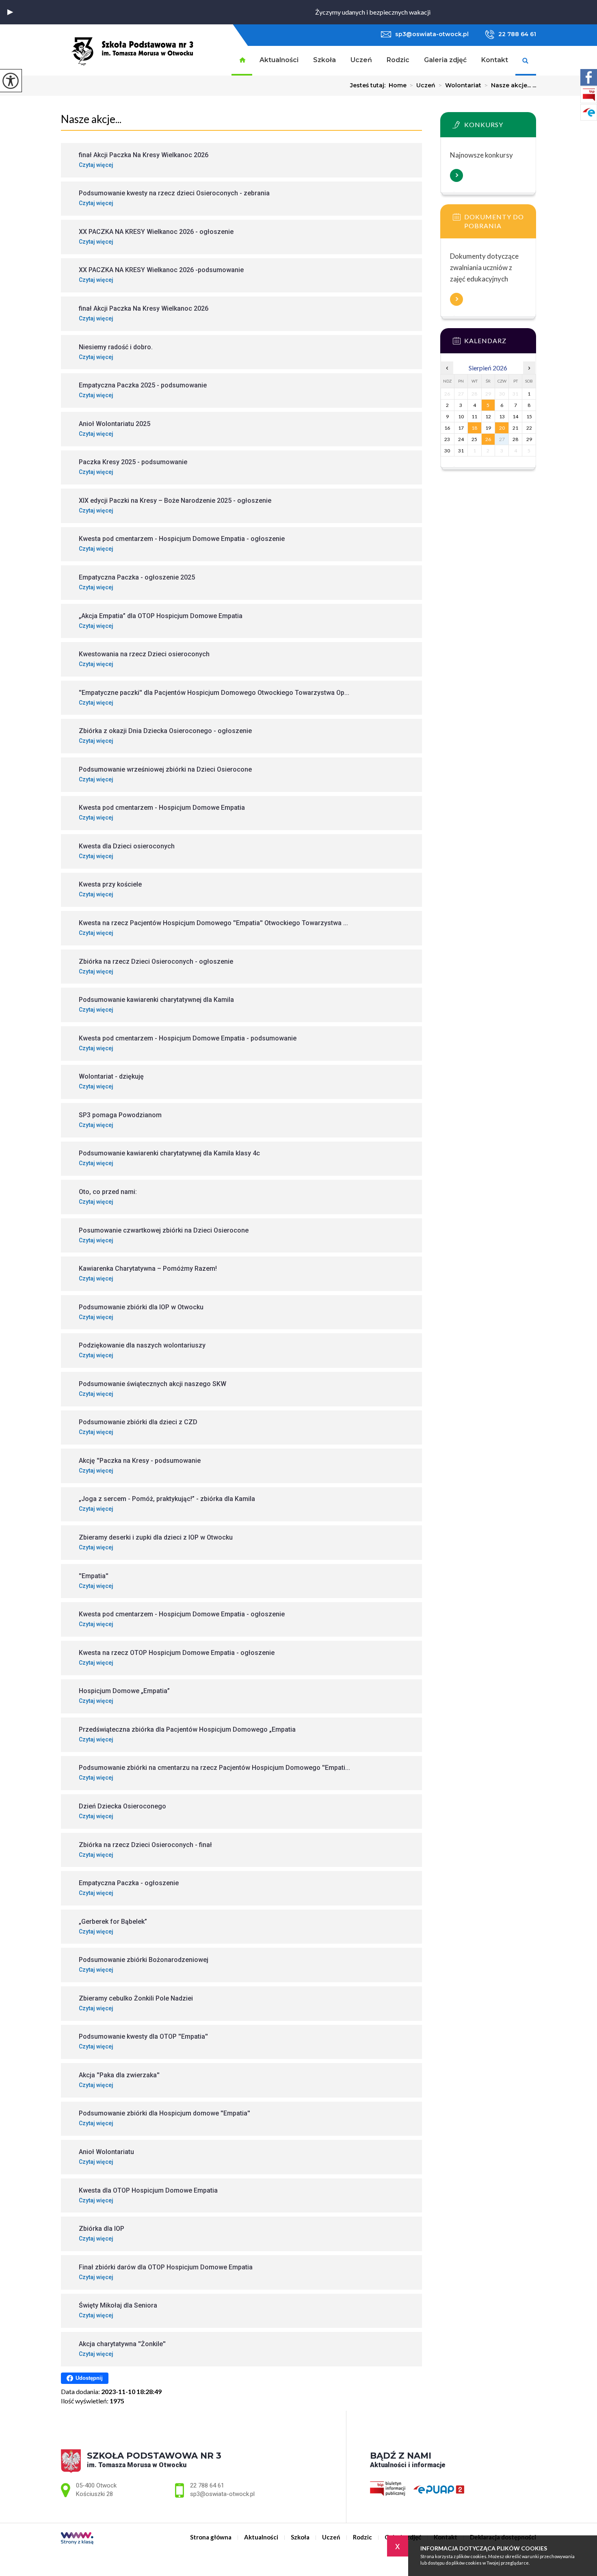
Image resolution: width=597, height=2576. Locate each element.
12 (488, 416)
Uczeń (361, 60)
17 (461, 428)
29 (529, 439)
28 (515, 439)
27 (502, 439)
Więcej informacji (456, 175)
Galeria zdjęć (445, 60)
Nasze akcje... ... (510, 85)
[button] (10, 12)
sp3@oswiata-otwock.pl (432, 34)
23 (447, 439)
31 (461, 451)
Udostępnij (89, 2378)
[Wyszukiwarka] (526, 61)
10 (461, 416)
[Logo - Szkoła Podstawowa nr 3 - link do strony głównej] (133, 50)
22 (529, 428)
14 (515, 416)
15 (529, 416)
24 (461, 439)
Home (398, 85)
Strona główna (242, 61)
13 (502, 416)
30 (447, 451)
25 (474, 439)
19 (488, 428)
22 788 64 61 (517, 34)
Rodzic (398, 60)
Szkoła (324, 60)
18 (474, 428)
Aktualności (279, 60)
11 (474, 416)
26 (488, 439)
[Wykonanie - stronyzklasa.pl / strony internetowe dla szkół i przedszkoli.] (77, 2539)
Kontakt (495, 60)
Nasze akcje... (91, 119)
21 (515, 428)
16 (447, 428)
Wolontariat (460, 85)
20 (502, 428)
